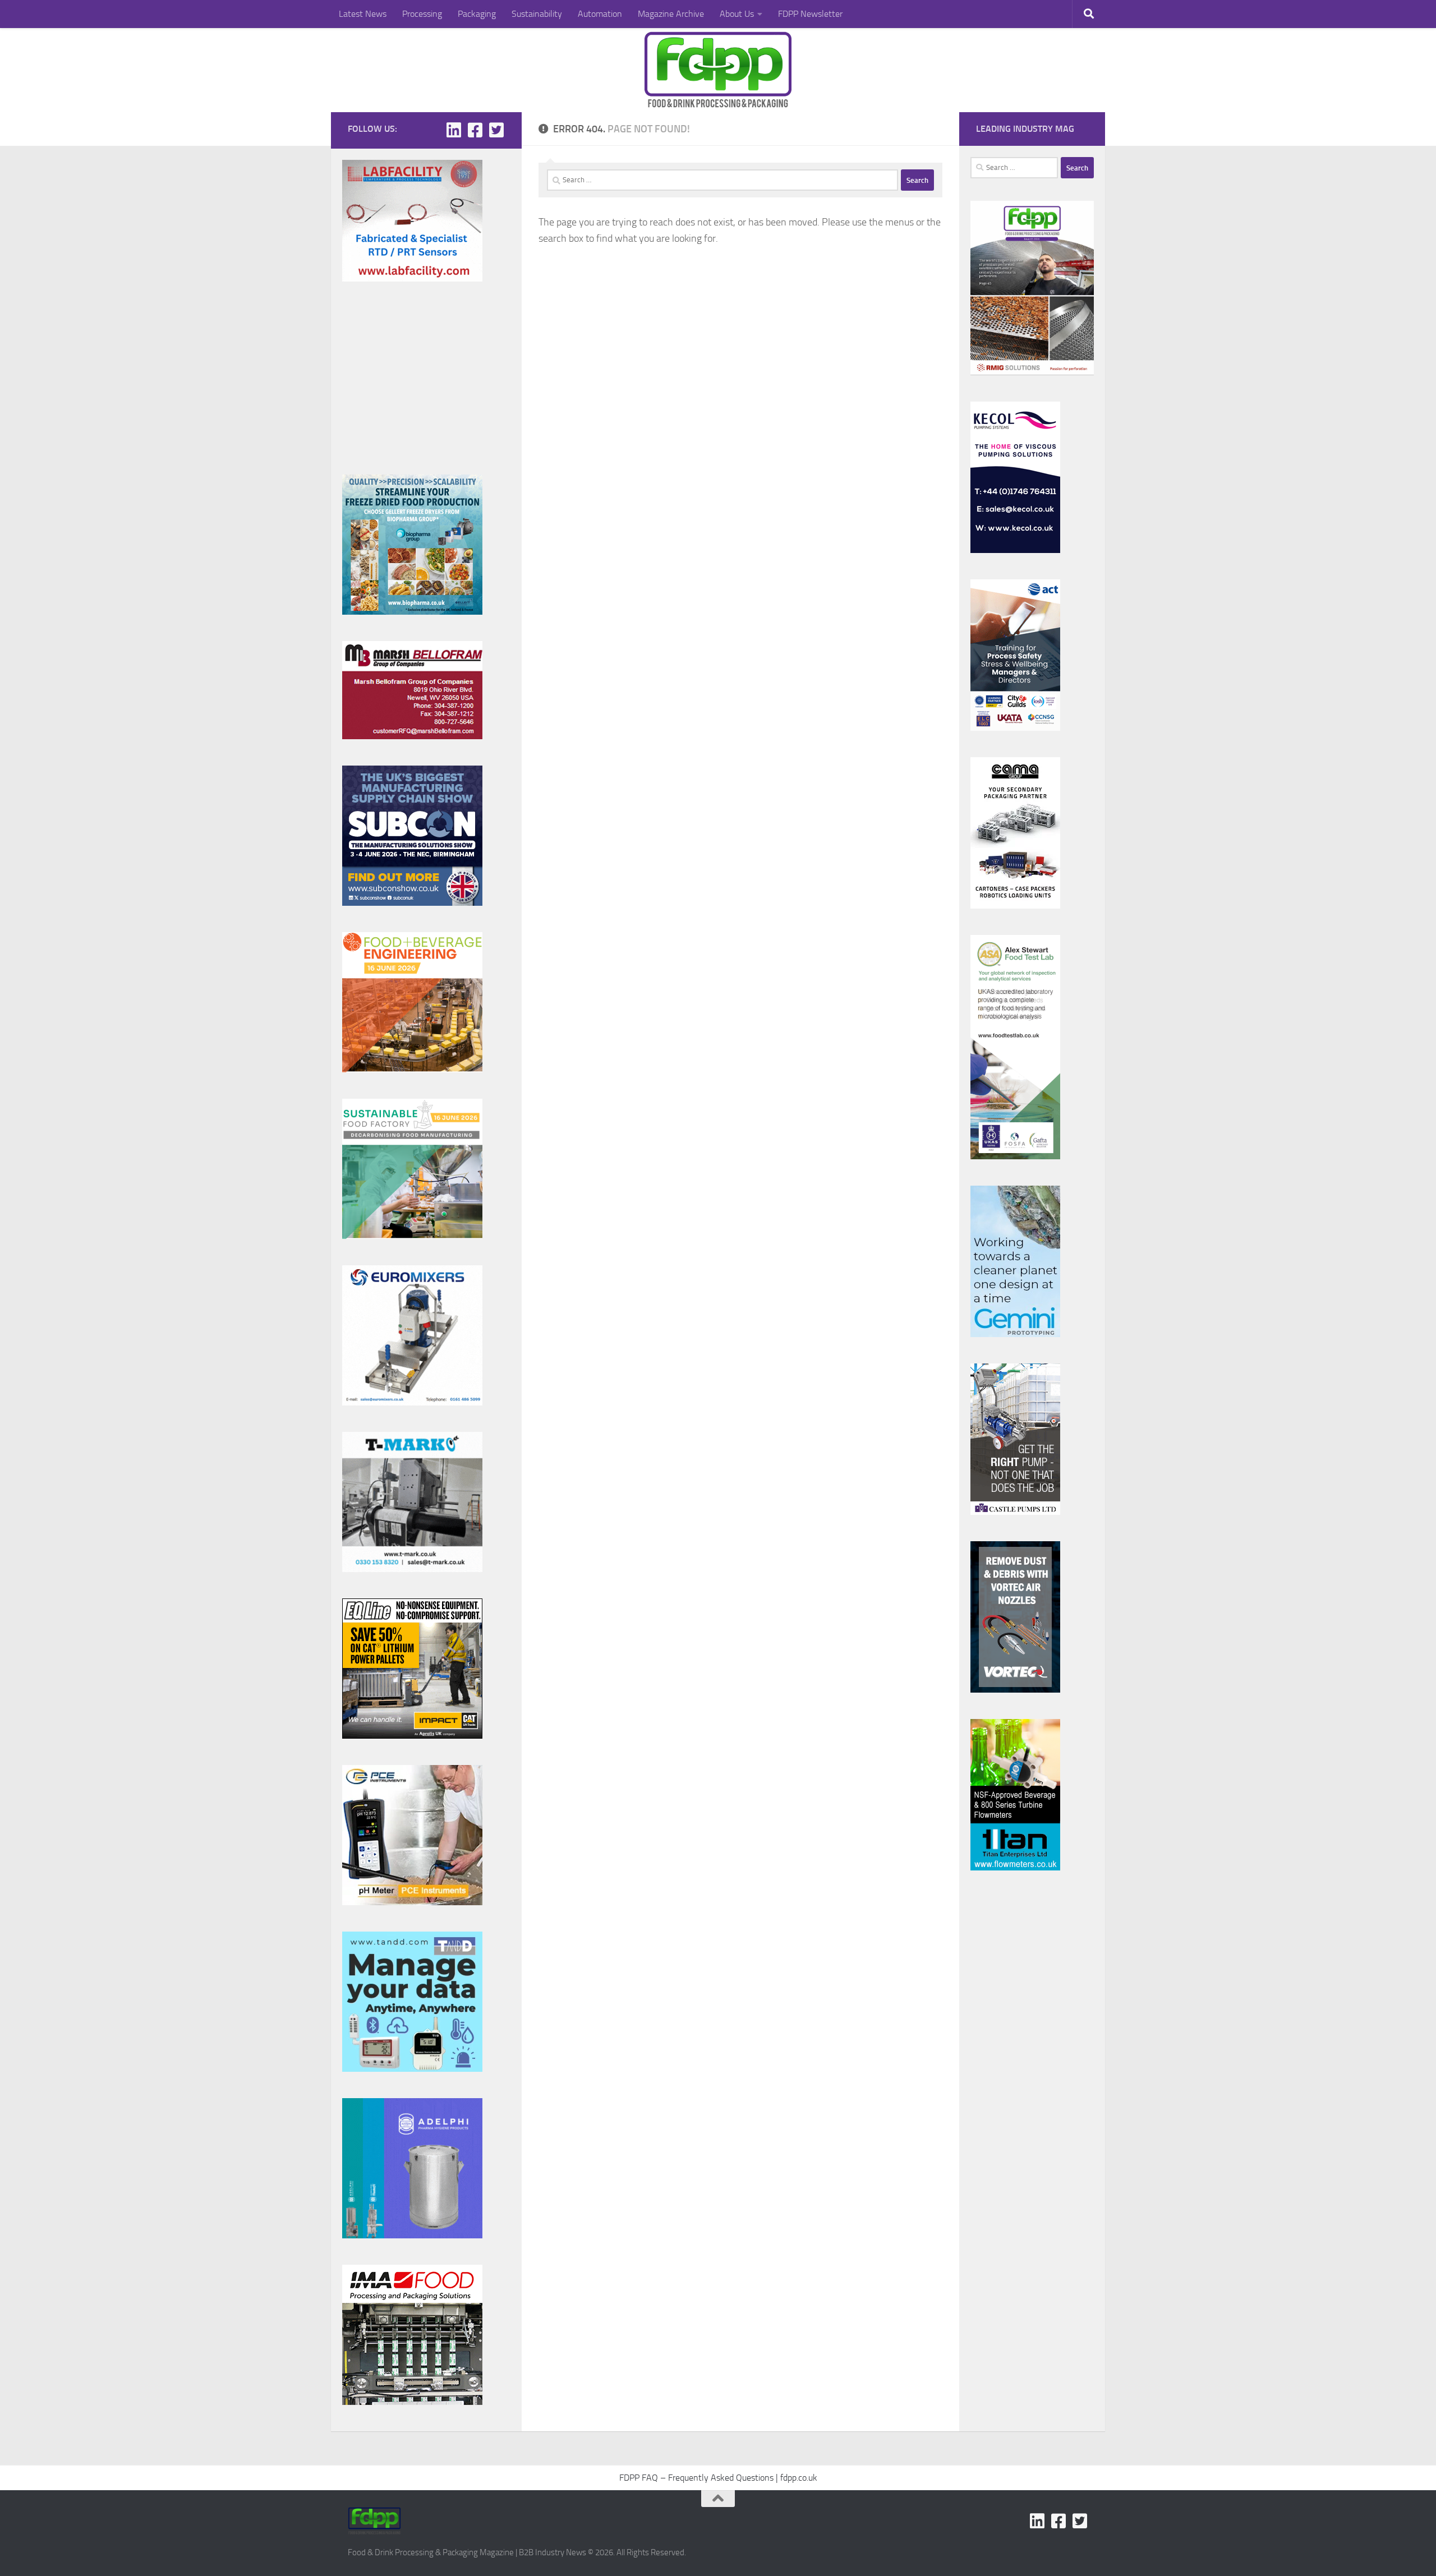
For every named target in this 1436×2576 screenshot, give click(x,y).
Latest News (363, 14)
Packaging (477, 14)
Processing (422, 14)
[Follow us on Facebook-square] (475, 130)
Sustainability (537, 14)
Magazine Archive (671, 14)
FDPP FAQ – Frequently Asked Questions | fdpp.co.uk (718, 2478)
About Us (737, 14)
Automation (600, 14)
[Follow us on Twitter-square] (496, 130)
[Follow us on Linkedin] (454, 130)
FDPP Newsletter (810, 14)
